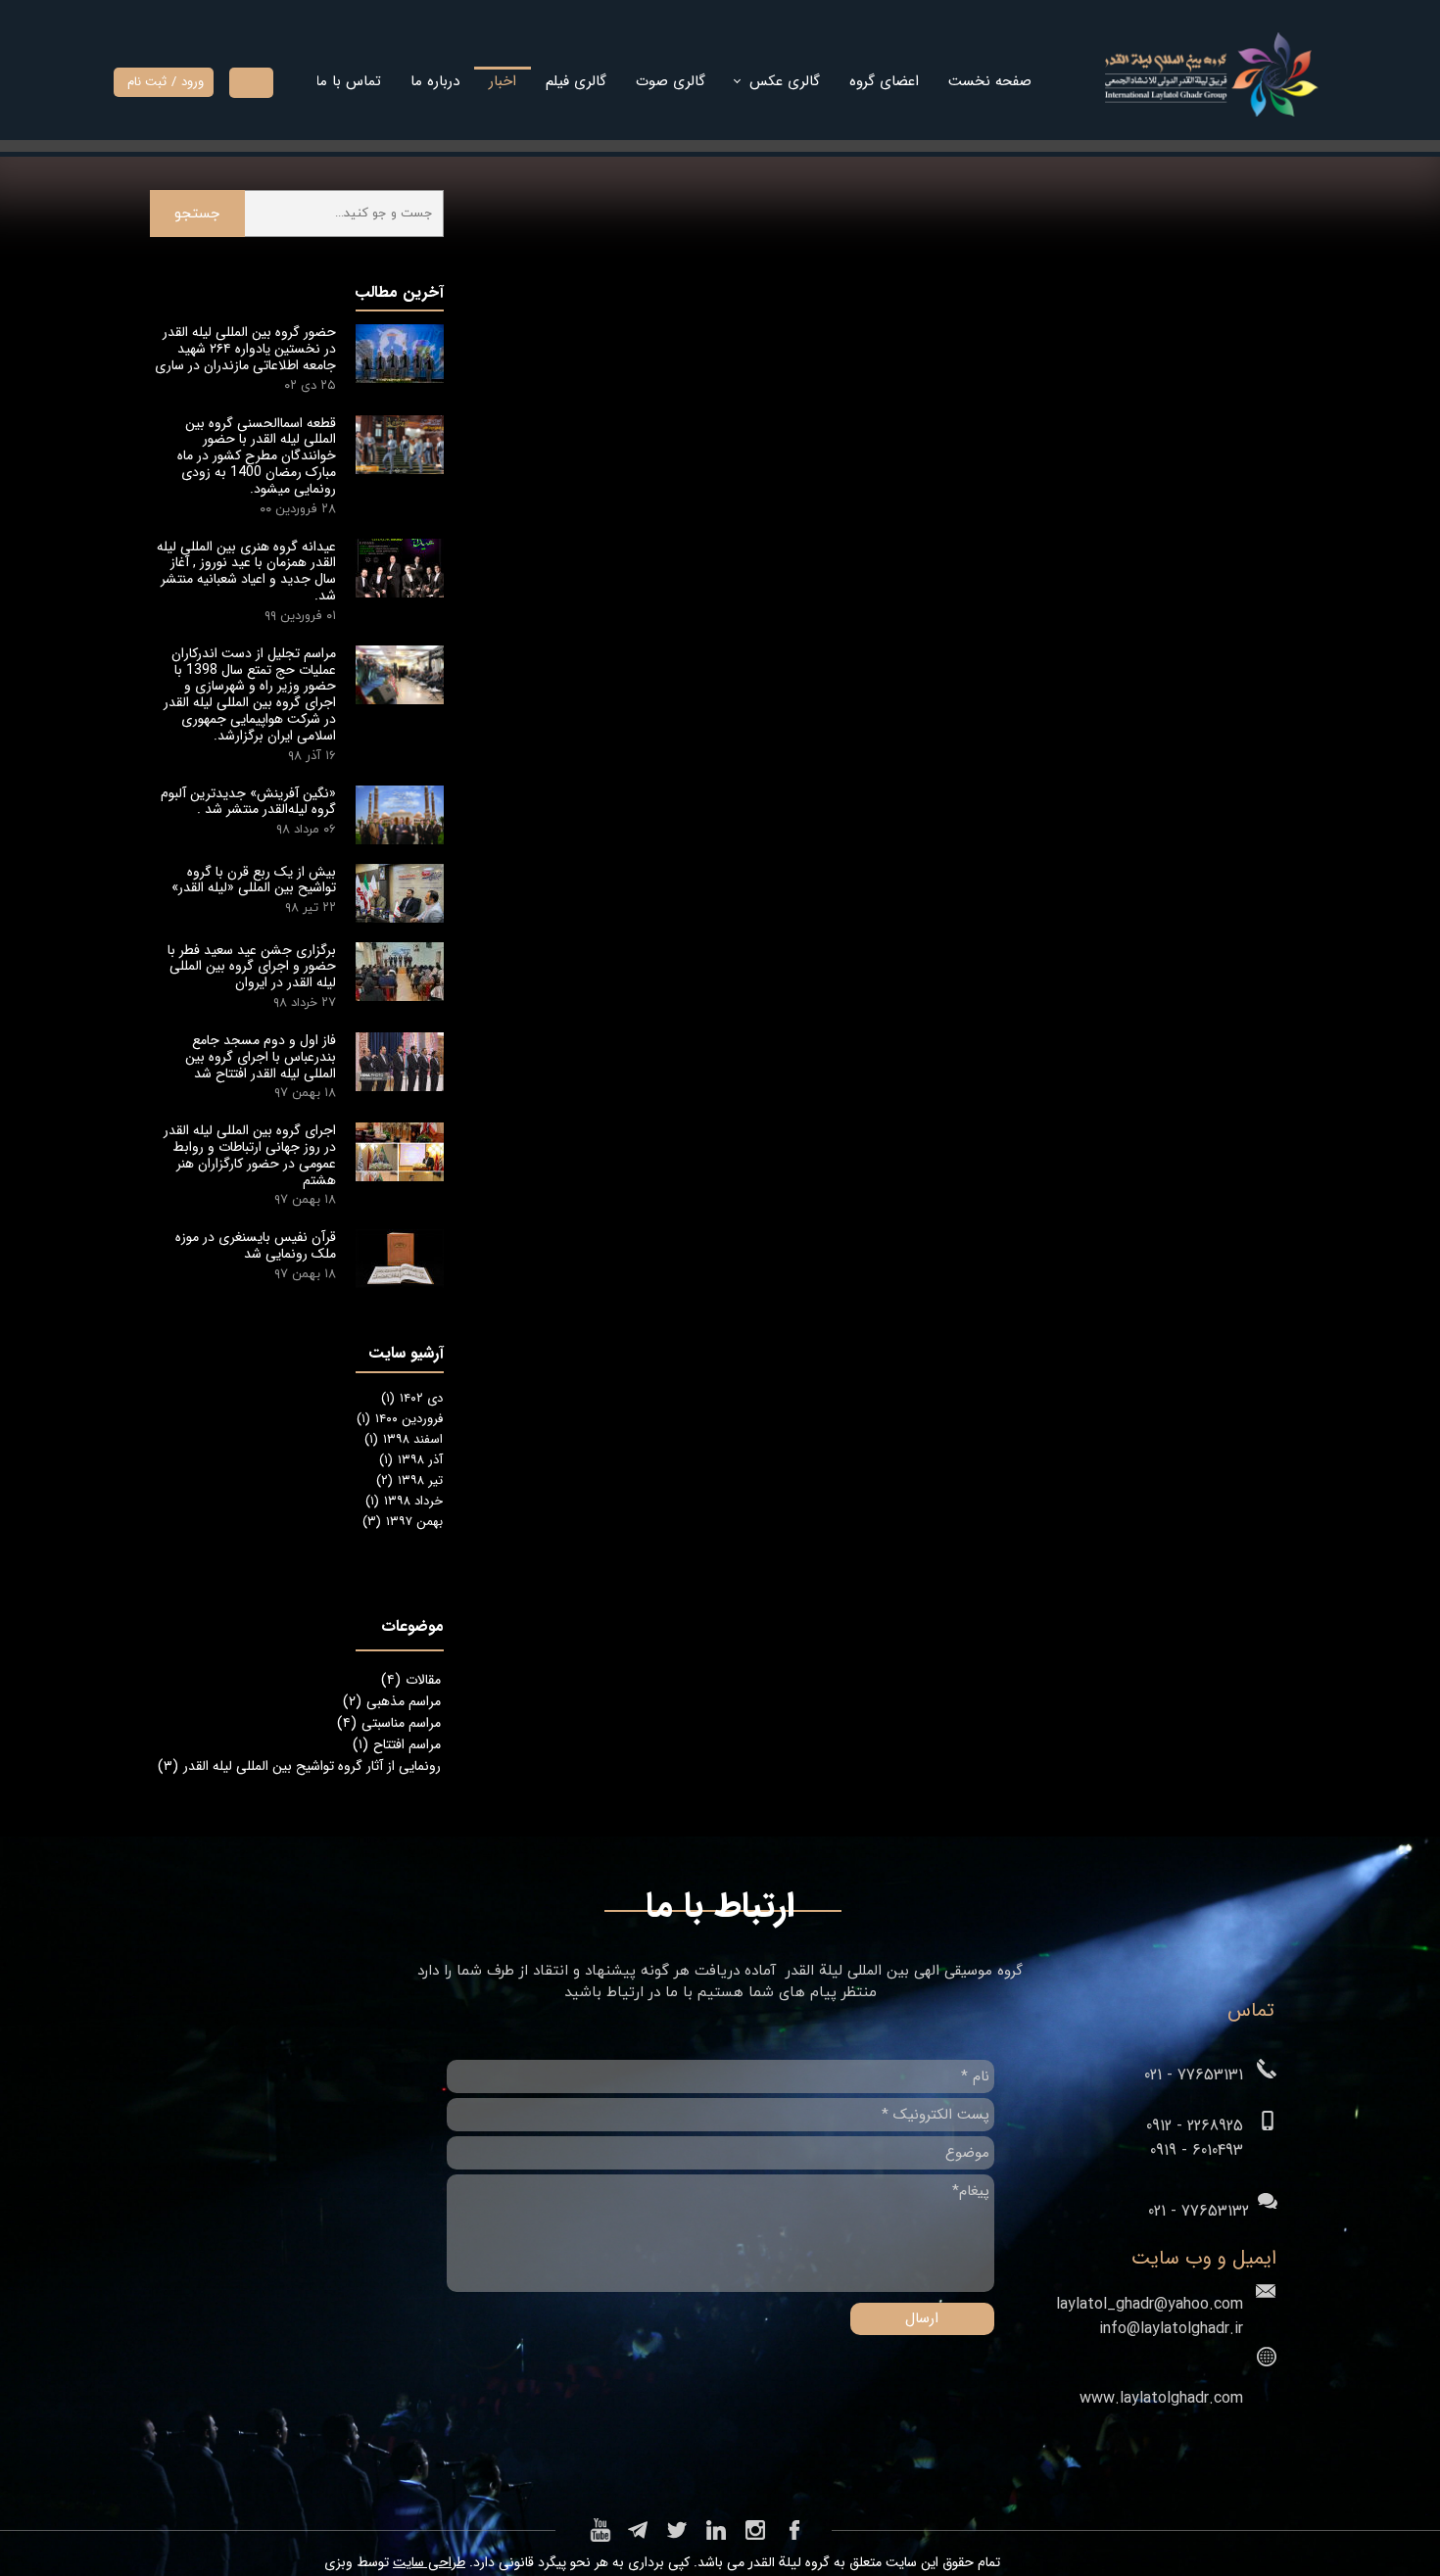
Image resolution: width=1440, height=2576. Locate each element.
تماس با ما (348, 81)
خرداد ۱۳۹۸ (404, 1501)
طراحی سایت (429, 2562)
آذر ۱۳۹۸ (411, 1460)
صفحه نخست (990, 81)
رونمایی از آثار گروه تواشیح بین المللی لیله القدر (299, 1766)
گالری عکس (785, 81)
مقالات (411, 1680)
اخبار (503, 81)
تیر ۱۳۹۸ (409, 1480)
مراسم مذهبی (392, 1701)
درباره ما (435, 81)
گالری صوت (671, 81)
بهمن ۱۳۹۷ (403, 1522)
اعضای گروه (884, 81)
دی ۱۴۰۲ (412, 1398)
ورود (192, 82)
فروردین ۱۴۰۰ (400, 1419)
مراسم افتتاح (397, 1744)
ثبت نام (147, 82)
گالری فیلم (576, 81)
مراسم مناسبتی (389, 1723)
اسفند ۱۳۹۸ (404, 1439)
